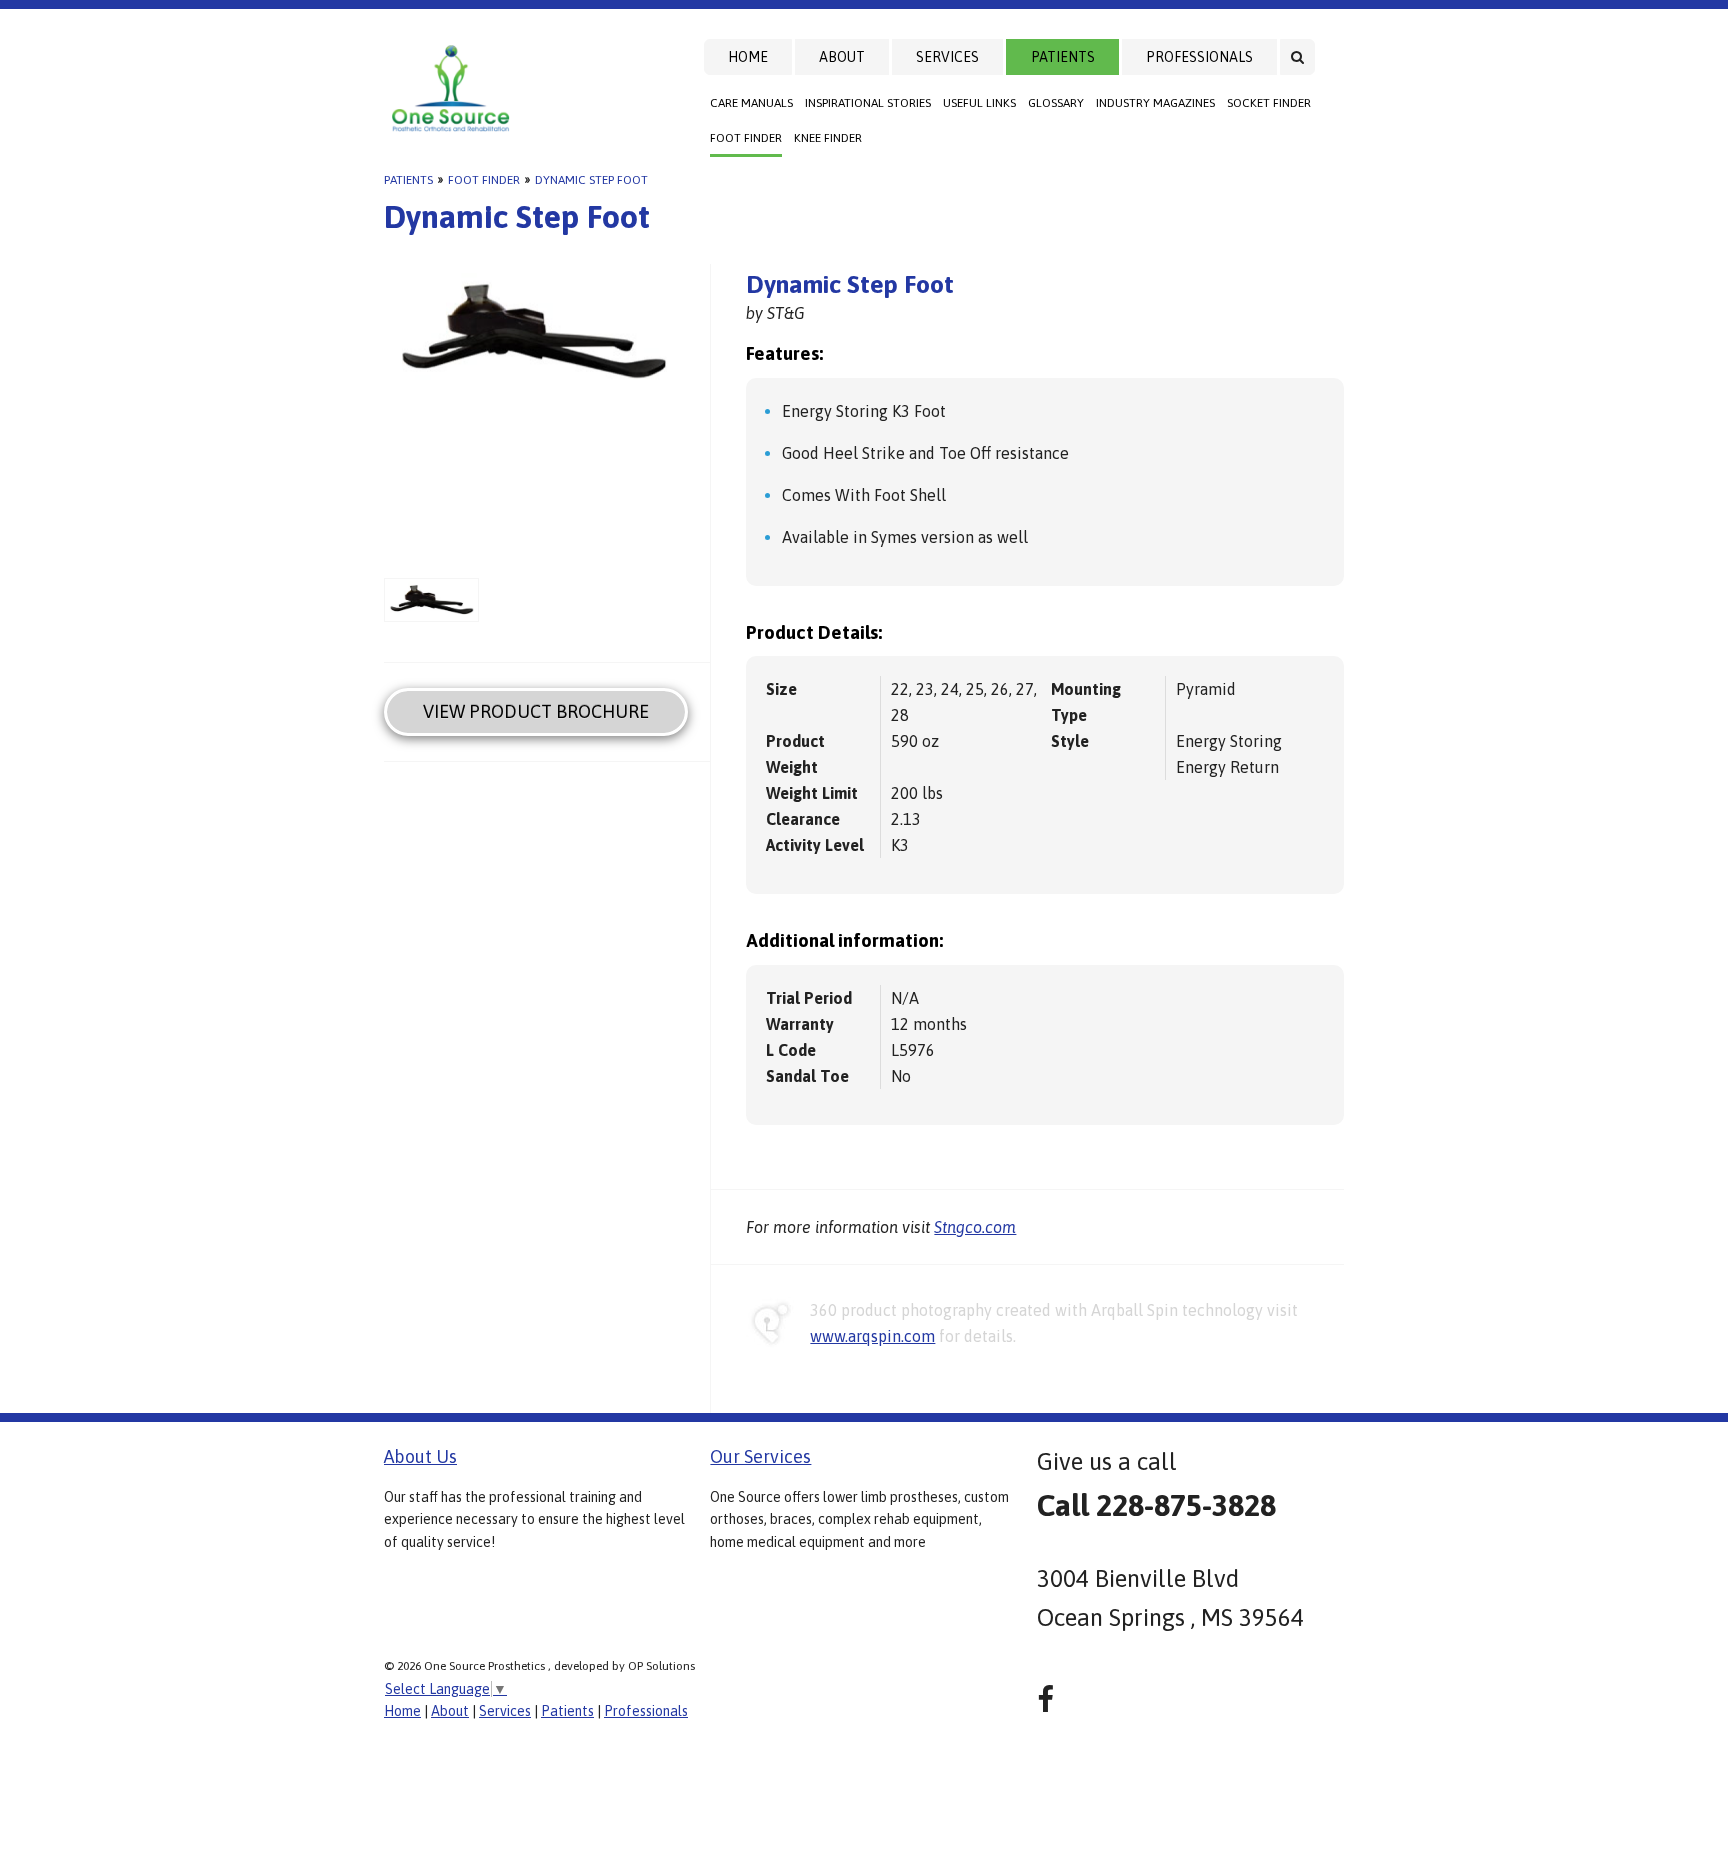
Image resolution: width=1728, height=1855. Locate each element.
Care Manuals (751, 103)
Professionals (1199, 57)
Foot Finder (746, 138)
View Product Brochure (536, 711)
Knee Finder (828, 138)
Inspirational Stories (868, 103)
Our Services (760, 1456)
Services (947, 57)
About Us (420, 1456)
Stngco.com (975, 1227)
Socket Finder (1269, 103)
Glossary (1056, 103)
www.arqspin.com (872, 1336)
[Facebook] (1045, 1699)
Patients (1063, 57)
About (842, 57)
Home (748, 57)
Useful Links (979, 103)
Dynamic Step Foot (591, 180)
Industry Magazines (1155, 103)
